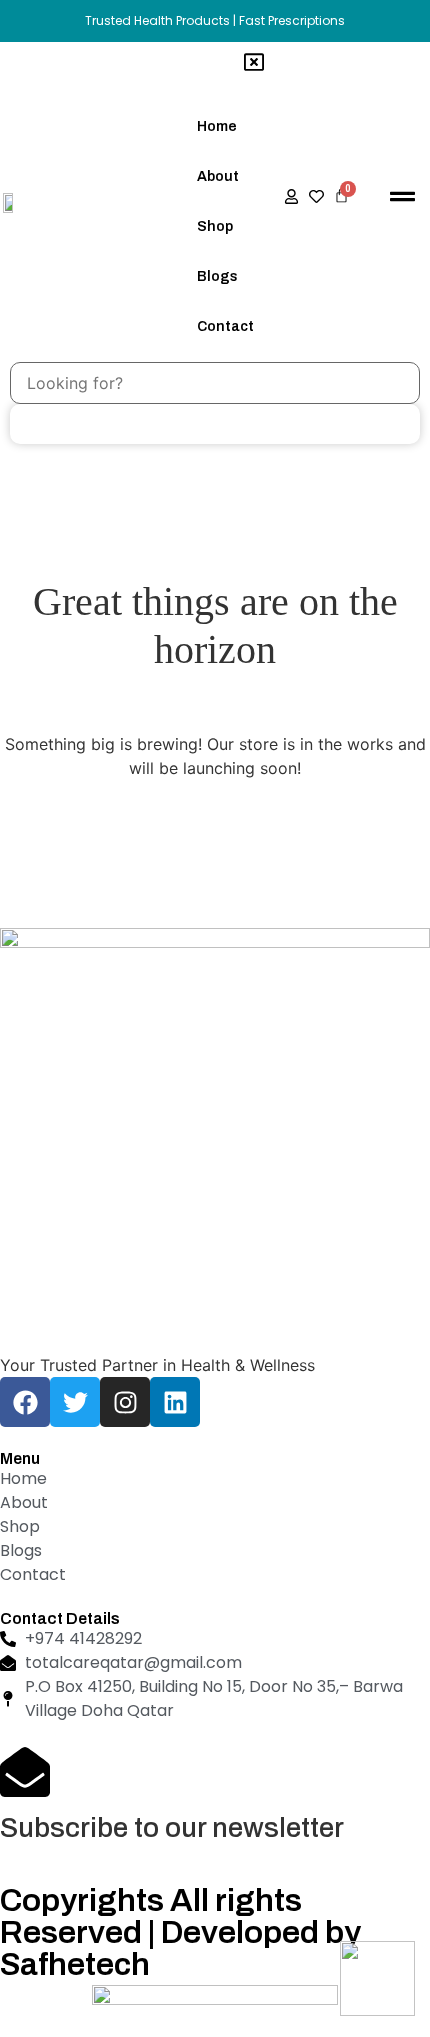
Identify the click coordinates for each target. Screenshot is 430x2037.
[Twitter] (75, 1402)
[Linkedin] (175, 1402)
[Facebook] (25, 1402)
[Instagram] (125, 1402)
